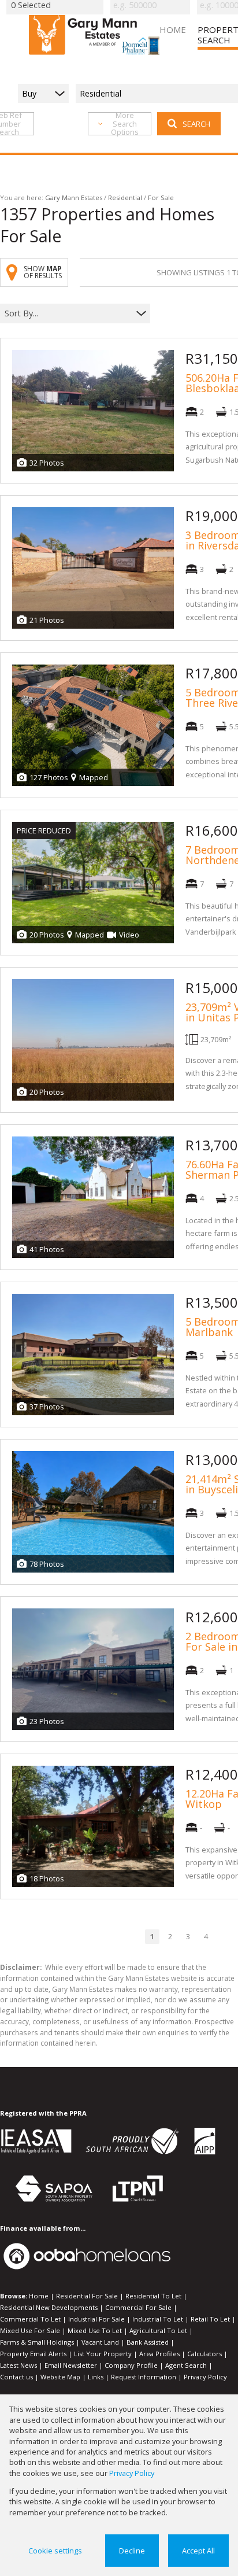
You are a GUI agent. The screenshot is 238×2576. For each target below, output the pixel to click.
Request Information (144, 2377)
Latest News (18, 2365)
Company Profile (131, 2365)
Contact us (16, 2377)
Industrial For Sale (96, 2319)
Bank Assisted (148, 2342)
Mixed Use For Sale (30, 2330)
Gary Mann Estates (74, 198)
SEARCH (196, 124)
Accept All (198, 2551)
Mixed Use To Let (95, 2330)
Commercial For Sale (138, 2307)
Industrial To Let (158, 2319)
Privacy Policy (205, 2377)
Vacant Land (100, 2342)
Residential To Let (153, 2296)
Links (96, 2377)
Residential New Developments (49, 2307)
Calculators (204, 2354)
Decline (132, 2551)
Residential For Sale (87, 2296)
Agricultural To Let (158, 2330)
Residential (125, 198)
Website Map (60, 2377)
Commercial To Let (30, 2319)
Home (39, 2296)
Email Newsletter (71, 2365)
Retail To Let (210, 2319)
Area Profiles (159, 2354)
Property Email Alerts (33, 2354)
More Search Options (125, 124)
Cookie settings (55, 2551)
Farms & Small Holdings (37, 2342)
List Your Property (103, 2354)
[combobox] (68, 314)
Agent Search (186, 2365)
